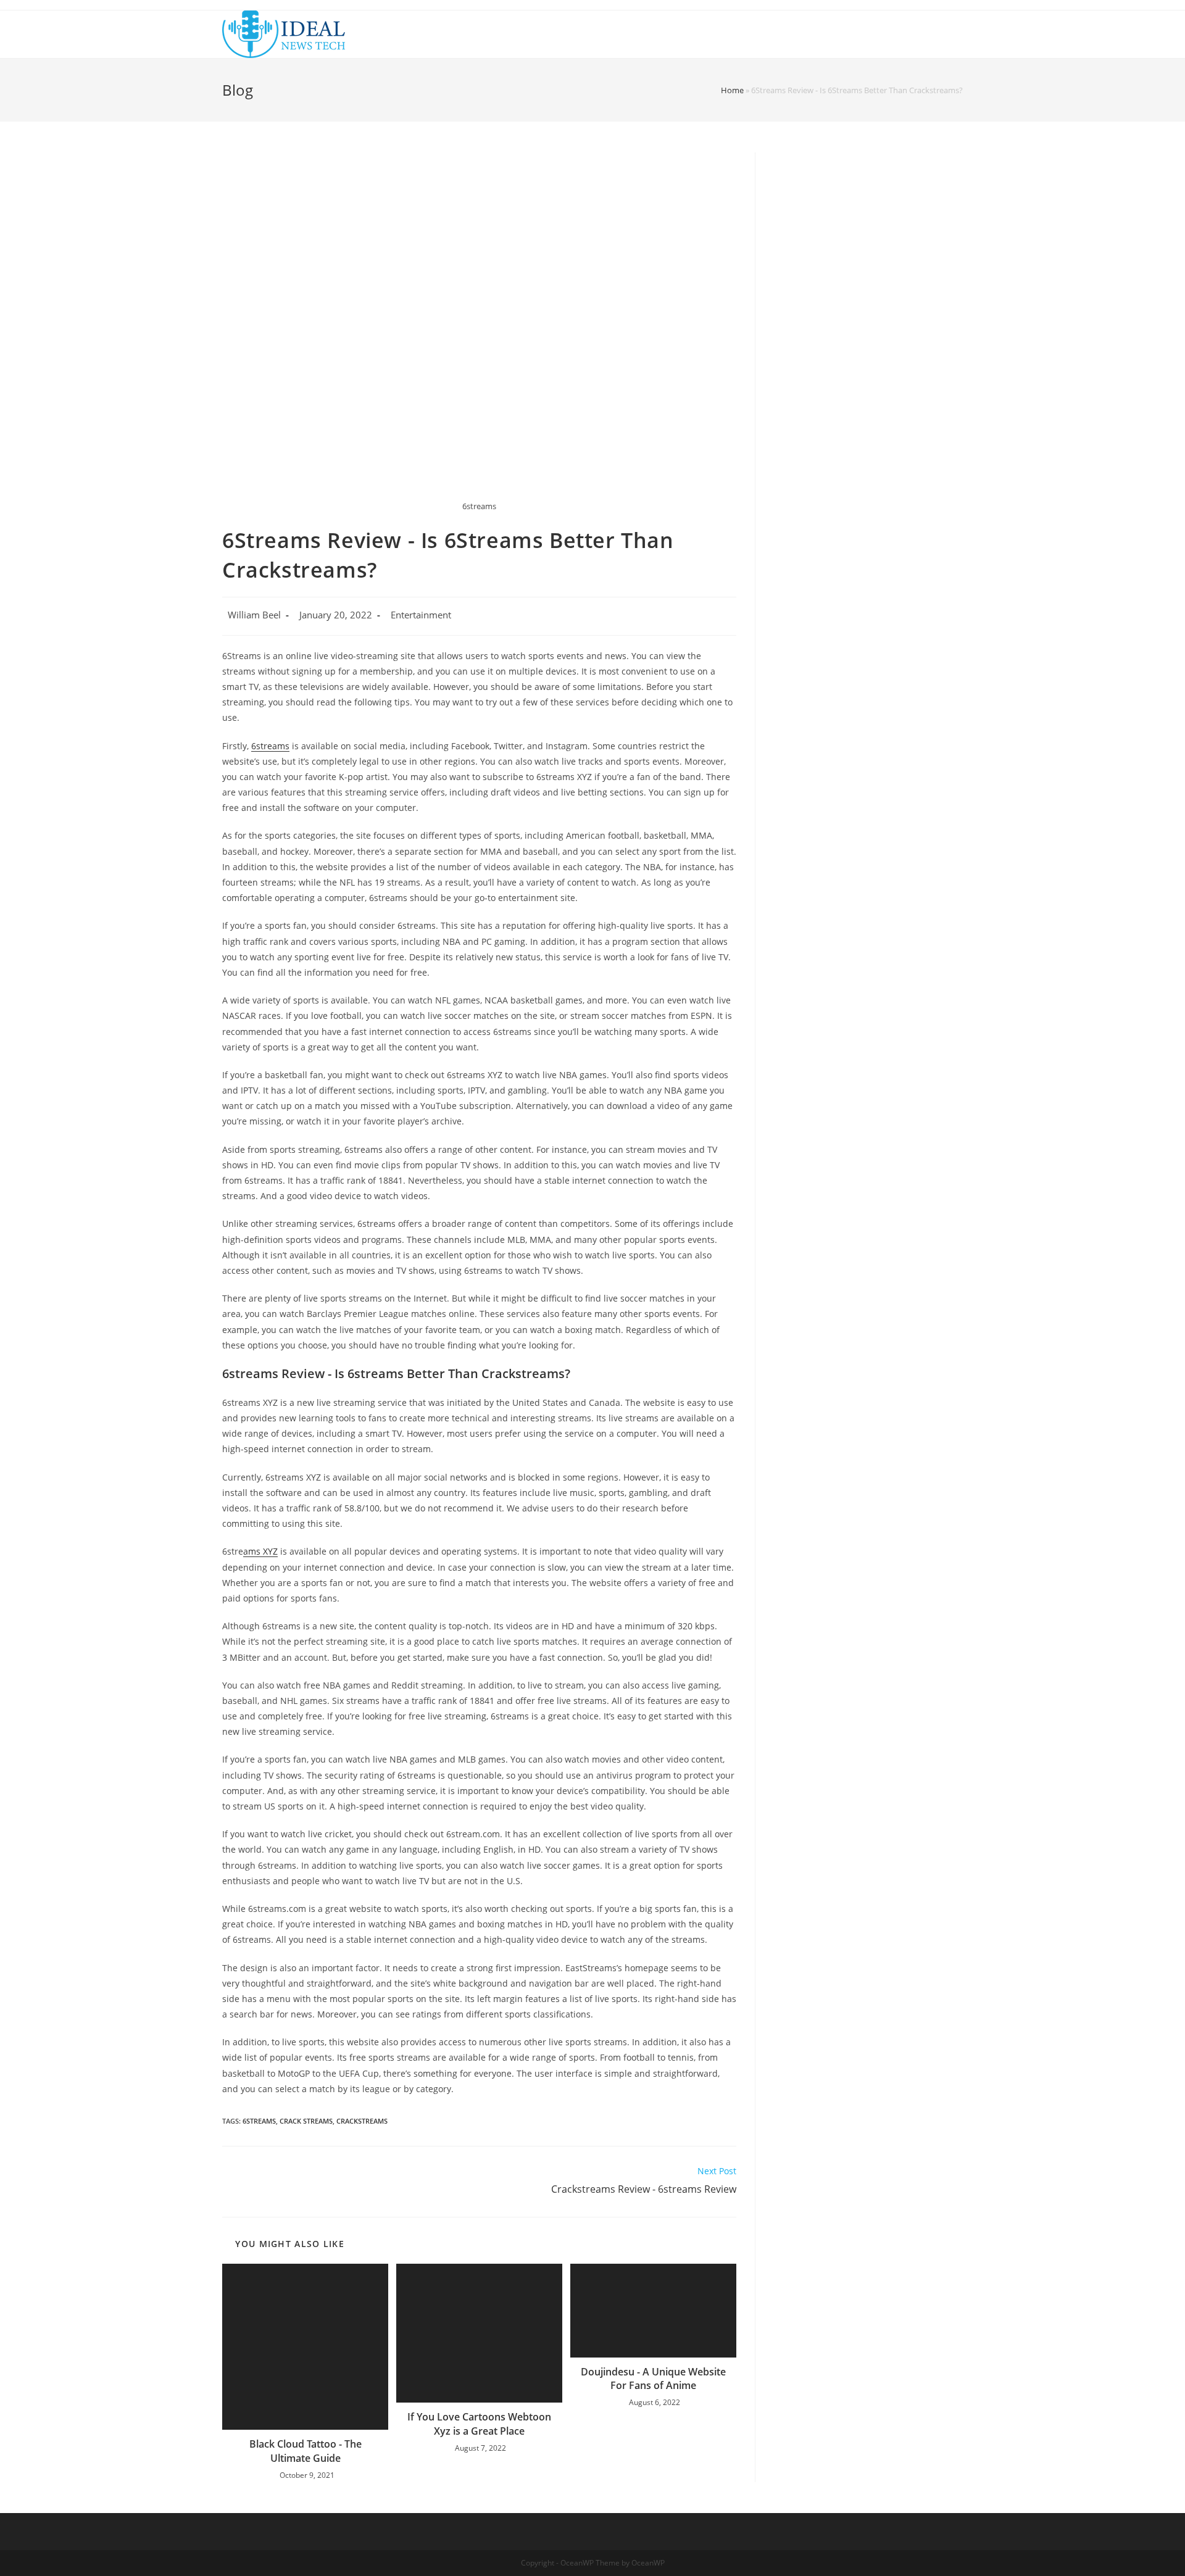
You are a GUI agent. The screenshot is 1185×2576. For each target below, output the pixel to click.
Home (732, 90)
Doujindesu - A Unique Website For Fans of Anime (653, 2379)
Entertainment (421, 615)
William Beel (254, 615)
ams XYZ (260, 1551)
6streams (270, 746)
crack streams (306, 2121)
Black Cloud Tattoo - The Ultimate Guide (306, 2451)
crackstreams (362, 2121)
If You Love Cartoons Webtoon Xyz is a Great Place (479, 2424)
